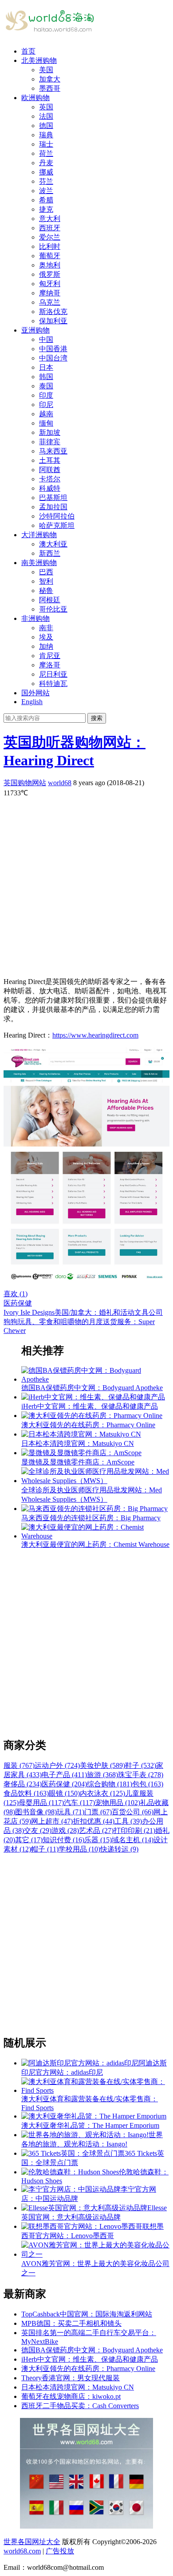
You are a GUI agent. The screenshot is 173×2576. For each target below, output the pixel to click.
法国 (46, 116)
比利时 (50, 246)
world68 (60, 783)
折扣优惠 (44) (94, 1821)
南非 (46, 628)
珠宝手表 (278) (141, 1775)
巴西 (46, 572)
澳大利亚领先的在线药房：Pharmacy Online (88, 2369)
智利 (46, 581)
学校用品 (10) (79, 1849)
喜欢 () (16, 1294)
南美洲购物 (39, 563)
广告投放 (60, 2551)
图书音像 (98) (36, 1812)
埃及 (46, 637)
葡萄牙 (50, 256)
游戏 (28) (65, 1830)
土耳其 (50, 460)
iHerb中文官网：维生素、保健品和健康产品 (90, 2359)
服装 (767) (19, 1765)
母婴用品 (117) (41, 1803)
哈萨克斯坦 (57, 525)
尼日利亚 (53, 674)
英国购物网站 (25, 783)
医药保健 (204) (64, 1784)
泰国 (46, 386)
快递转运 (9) (119, 1849)
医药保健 (18, 1303)
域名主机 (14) (133, 1840)
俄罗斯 (50, 274)
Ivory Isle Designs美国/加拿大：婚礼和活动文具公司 (83, 1312)
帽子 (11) (45, 1849)
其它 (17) (29, 1840)
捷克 (46, 209)
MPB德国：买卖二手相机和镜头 (71, 2323)
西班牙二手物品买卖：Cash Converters (80, 2406)
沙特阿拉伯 (57, 516)
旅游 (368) (102, 1775)
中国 (46, 339)
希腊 (46, 200)
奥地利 (50, 265)
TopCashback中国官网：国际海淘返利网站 (87, 2314)
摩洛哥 (50, 665)
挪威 (46, 172)
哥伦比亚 (53, 609)
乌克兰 (50, 302)
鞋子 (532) (141, 1765)
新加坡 (50, 432)
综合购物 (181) (110, 1784)
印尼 (46, 405)
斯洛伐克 (53, 312)
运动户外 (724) (57, 1765)
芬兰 (46, 181)
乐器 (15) (98, 1840)
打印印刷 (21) (134, 1830)
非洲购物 (35, 618)
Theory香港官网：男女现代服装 (71, 2378)
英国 (46, 107)
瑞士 (46, 144)
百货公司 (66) (133, 1812)
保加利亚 (53, 321)
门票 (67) (98, 1812)
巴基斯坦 (53, 498)
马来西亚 (53, 451)
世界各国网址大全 (32, 2542)
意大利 (50, 219)
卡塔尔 (50, 479)
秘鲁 (46, 591)
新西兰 (50, 553)
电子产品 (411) (64, 1775)
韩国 (46, 377)
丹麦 (46, 163)
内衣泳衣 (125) (102, 1793)
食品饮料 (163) (26, 1793)
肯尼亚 (50, 656)
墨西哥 (50, 88)
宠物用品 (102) (118, 1803)
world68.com (22, 2551)
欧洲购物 (35, 98)
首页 (28, 51)
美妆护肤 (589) (102, 1765)
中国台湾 (53, 358)
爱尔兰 (50, 237)
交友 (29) (38, 1830)
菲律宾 (50, 442)
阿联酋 (50, 470)
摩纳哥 (50, 293)
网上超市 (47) (52, 1821)
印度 (46, 395)
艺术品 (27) (96, 1830)
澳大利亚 (53, 544)
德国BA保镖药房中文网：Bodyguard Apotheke (92, 2350)
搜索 (97, 718)
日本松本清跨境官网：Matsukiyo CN (78, 2387)
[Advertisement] (86, 884)
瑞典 (46, 135)
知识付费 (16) (63, 1840)
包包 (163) (148, 1784)
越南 (46, 414)
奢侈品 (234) (23, 1784)
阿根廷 (50, 600)
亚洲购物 (35, 330)
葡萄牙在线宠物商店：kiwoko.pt (71, 2396)
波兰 (46, 191)
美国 (46, 70)
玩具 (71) (71, 1812)
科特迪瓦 (53, 684)
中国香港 (53, 349)
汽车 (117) (79, 1803)
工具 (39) (128, 1821)
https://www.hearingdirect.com (95, 1035)
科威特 (50, 488)
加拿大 (50, 79)
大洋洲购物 (39, 535)
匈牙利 (50, 284)
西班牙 (50, 228)
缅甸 (46, 423)
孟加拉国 (53, 507)
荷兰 (46, 153)
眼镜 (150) (64, 1793)
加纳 (46, 646)
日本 (46, 367)
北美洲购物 (39, 60)
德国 (46, 126)
